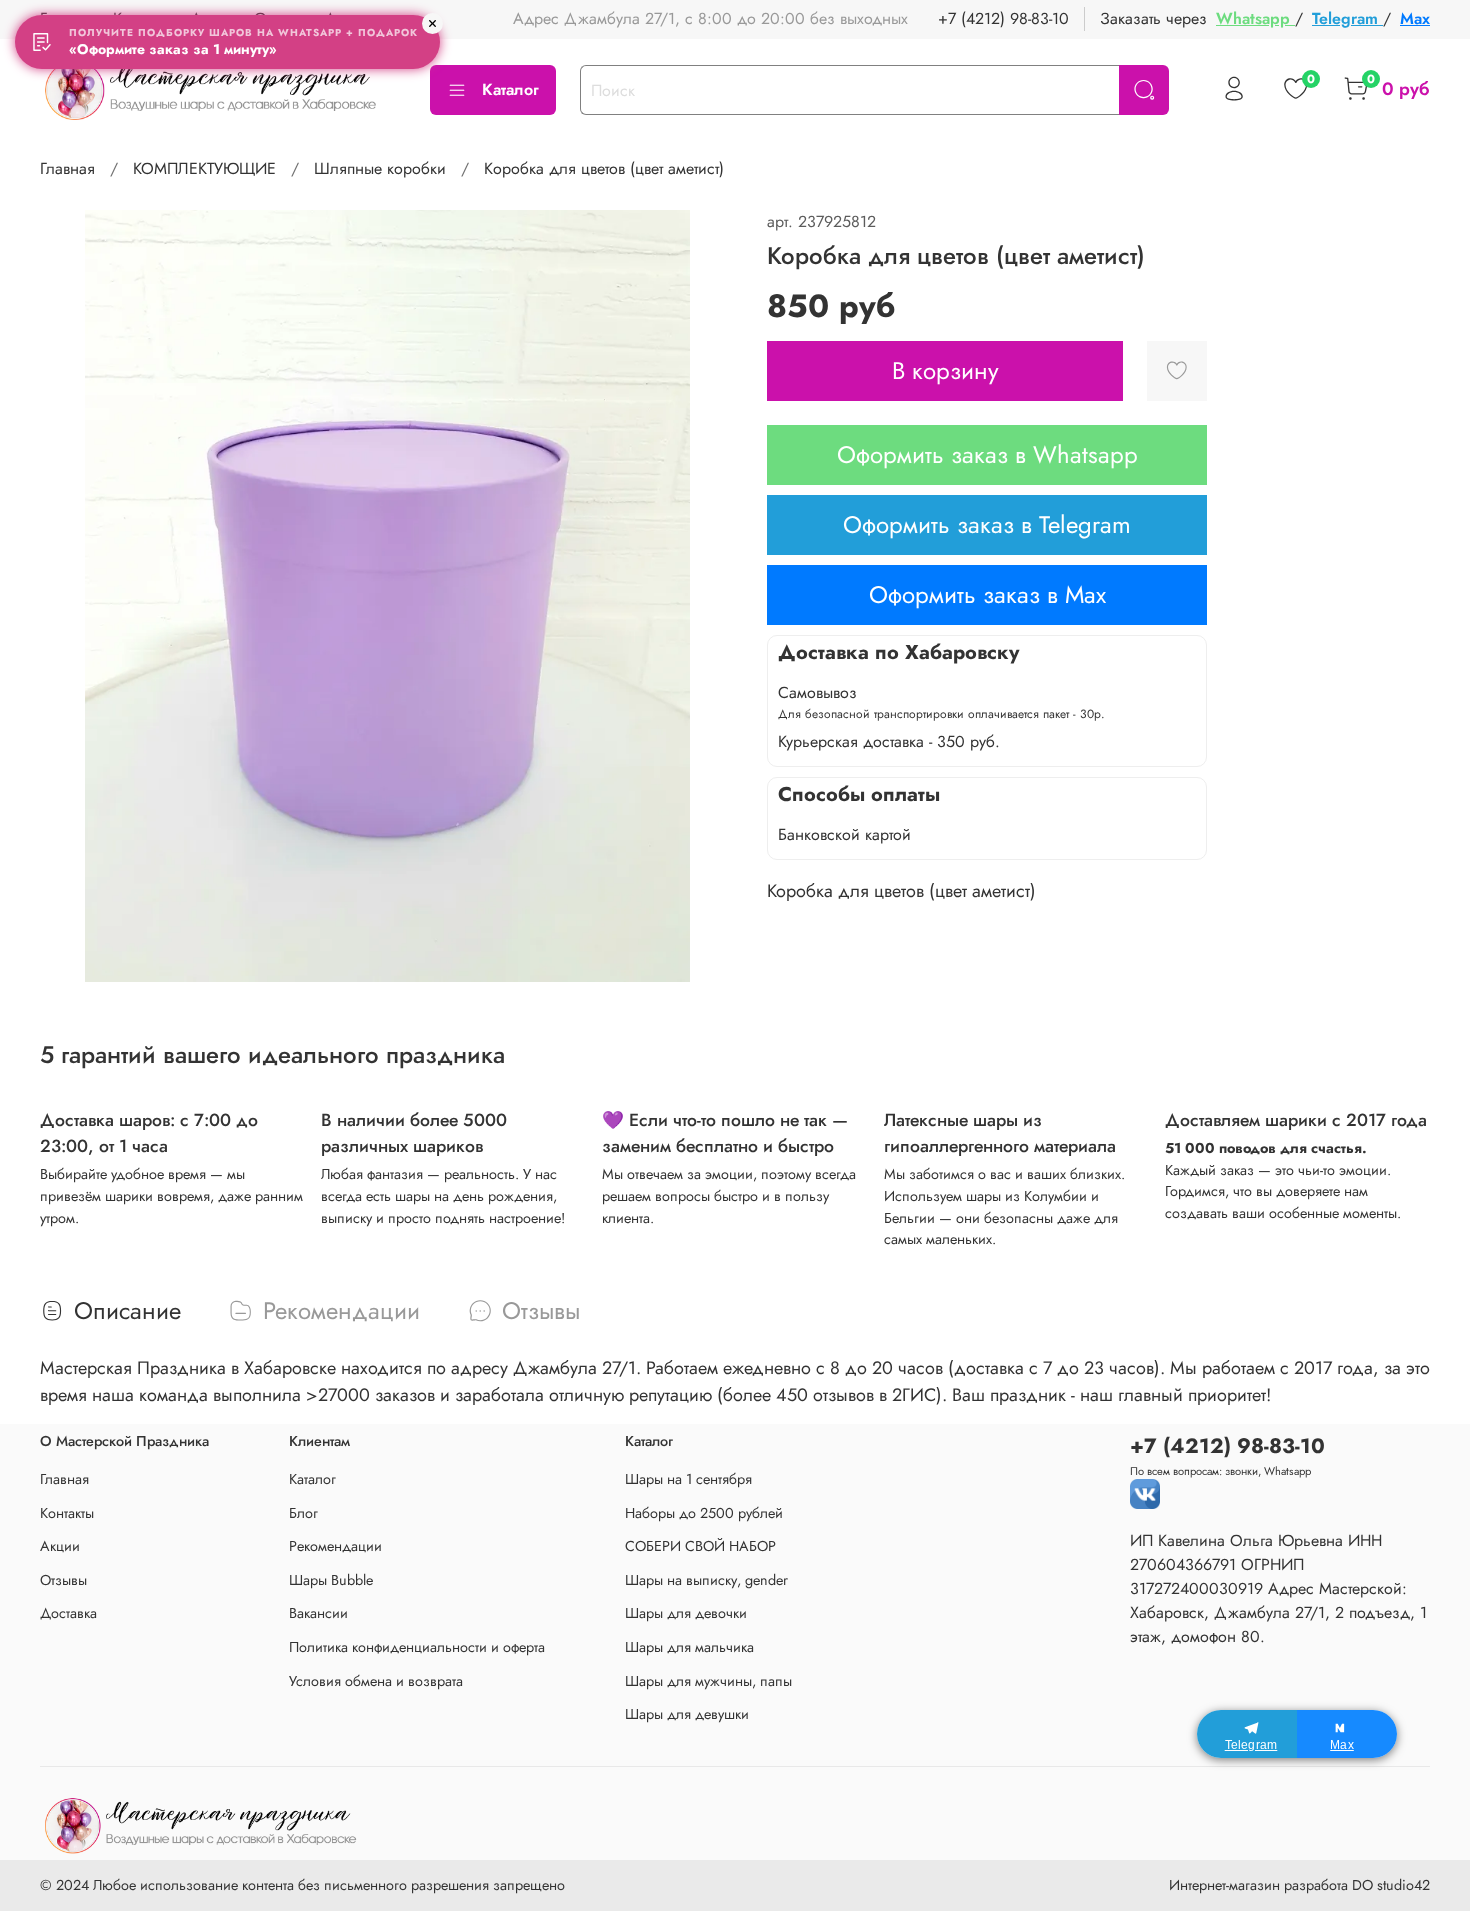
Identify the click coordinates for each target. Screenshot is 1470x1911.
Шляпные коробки (380, 168)
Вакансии (318, 1613)
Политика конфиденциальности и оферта (417, 1647)
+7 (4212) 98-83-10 (1003, 18)
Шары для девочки (686, 1613)
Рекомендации (335, 1546)
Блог (303, 1513)
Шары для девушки (687, 1714)
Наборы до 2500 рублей (704, 1513)
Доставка (68, 1613)
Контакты (67, 1513)
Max (1415, 18)
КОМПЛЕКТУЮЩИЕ (204, 168)
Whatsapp (1255, 18)
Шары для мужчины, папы (708, 1681)
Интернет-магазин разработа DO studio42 (1299, 1885)
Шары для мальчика (689, 1647)
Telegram (1347, 18)
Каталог (510, 89)
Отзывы (63, 1580)
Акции (60, 1546)
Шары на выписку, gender (706, 1580)
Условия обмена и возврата (376, 1681)
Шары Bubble (331, 1580)
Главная (67, 168)
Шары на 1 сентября (688, 1479)
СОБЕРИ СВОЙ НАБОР (700, 1546)
